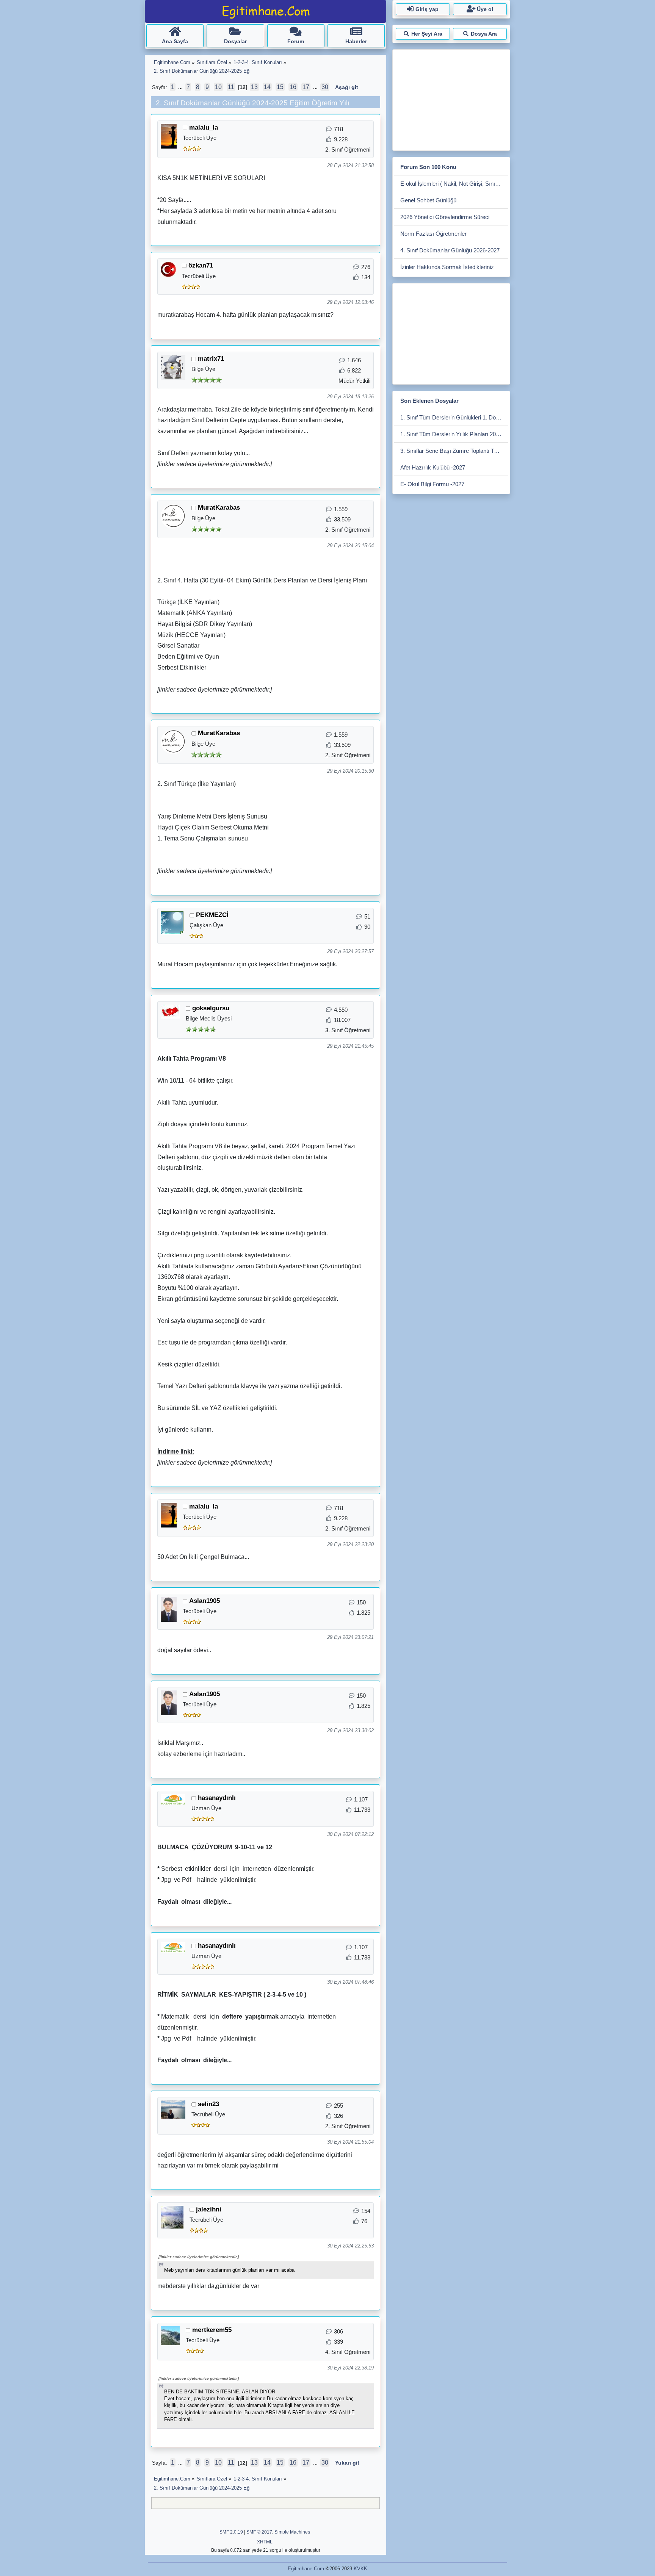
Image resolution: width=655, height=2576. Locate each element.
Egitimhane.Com (306, 2569)
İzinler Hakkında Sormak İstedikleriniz (447, 267)
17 (306, 87)
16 (293, 87)
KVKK (360, 2569)
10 (218, 87)
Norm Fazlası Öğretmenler (433, 234)
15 (280, 87)
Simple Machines (292, 2532)
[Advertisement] (451, 99)
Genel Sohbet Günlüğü (428, 200)
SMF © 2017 (259, 2532)
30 (325, 87)
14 (267, 87)
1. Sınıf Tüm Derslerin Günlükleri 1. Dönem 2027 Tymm (454, 417)
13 (254, 87)
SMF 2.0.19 (231, 2532)
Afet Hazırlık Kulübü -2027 (433, 467)
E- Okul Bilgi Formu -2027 (432, 484)
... (181, 87)
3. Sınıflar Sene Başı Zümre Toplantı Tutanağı (454, 451)
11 (231, 87)
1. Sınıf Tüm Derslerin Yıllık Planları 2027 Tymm (454, 434)
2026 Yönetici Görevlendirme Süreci (445, 217)
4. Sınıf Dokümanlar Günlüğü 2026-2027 (450, 250)
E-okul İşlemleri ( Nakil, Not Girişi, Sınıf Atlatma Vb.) (454, 184)
